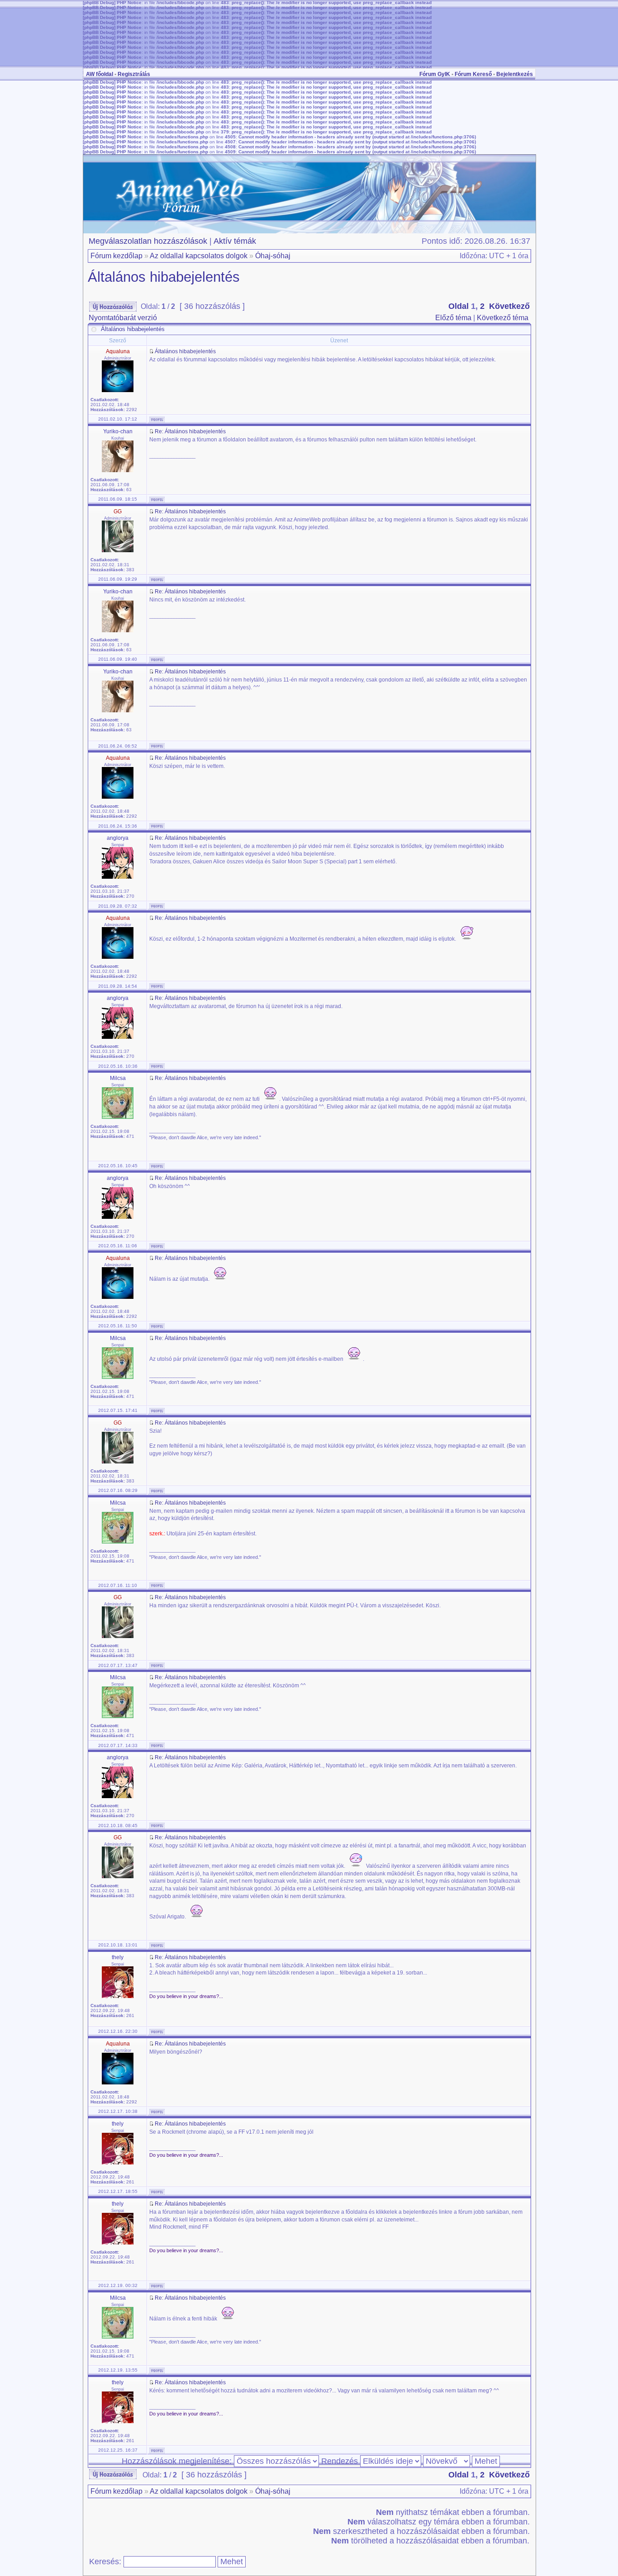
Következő (509, 306)
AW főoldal (100, 74)
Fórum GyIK (435, 74)
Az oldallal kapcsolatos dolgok (199, 256)
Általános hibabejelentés (164, 277)
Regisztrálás (134, 74)
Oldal (459, 306)
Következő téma (503, 318)
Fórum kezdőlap (116, 256)
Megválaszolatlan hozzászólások (148, 241)
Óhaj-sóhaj (273, 256)
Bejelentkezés (515, 74)
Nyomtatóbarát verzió (123, 318)
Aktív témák (235, 241)
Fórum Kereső (473, 74)
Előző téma (453, 318)
